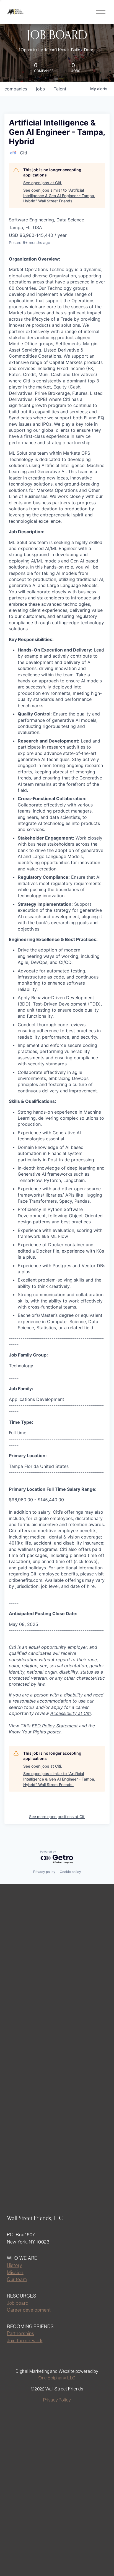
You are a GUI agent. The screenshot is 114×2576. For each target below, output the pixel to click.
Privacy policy (44, 1872)
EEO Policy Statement (55, 1726)
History (15, 2265)
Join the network (25, 2340)
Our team (17, 2279)
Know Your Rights (27, 1732)
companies (16, 89)
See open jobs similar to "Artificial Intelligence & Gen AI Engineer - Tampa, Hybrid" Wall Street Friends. (59, 195)
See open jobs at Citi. (43, 183)
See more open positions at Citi (57, 1817)
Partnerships (21, 2333)
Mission (15, 2272)
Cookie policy (70, 1872)
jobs (40, 89)
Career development (29, 2310)
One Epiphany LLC (57, 2378)
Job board (18, 2303)
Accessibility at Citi (71, 1713)
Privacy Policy (57, 2400)
